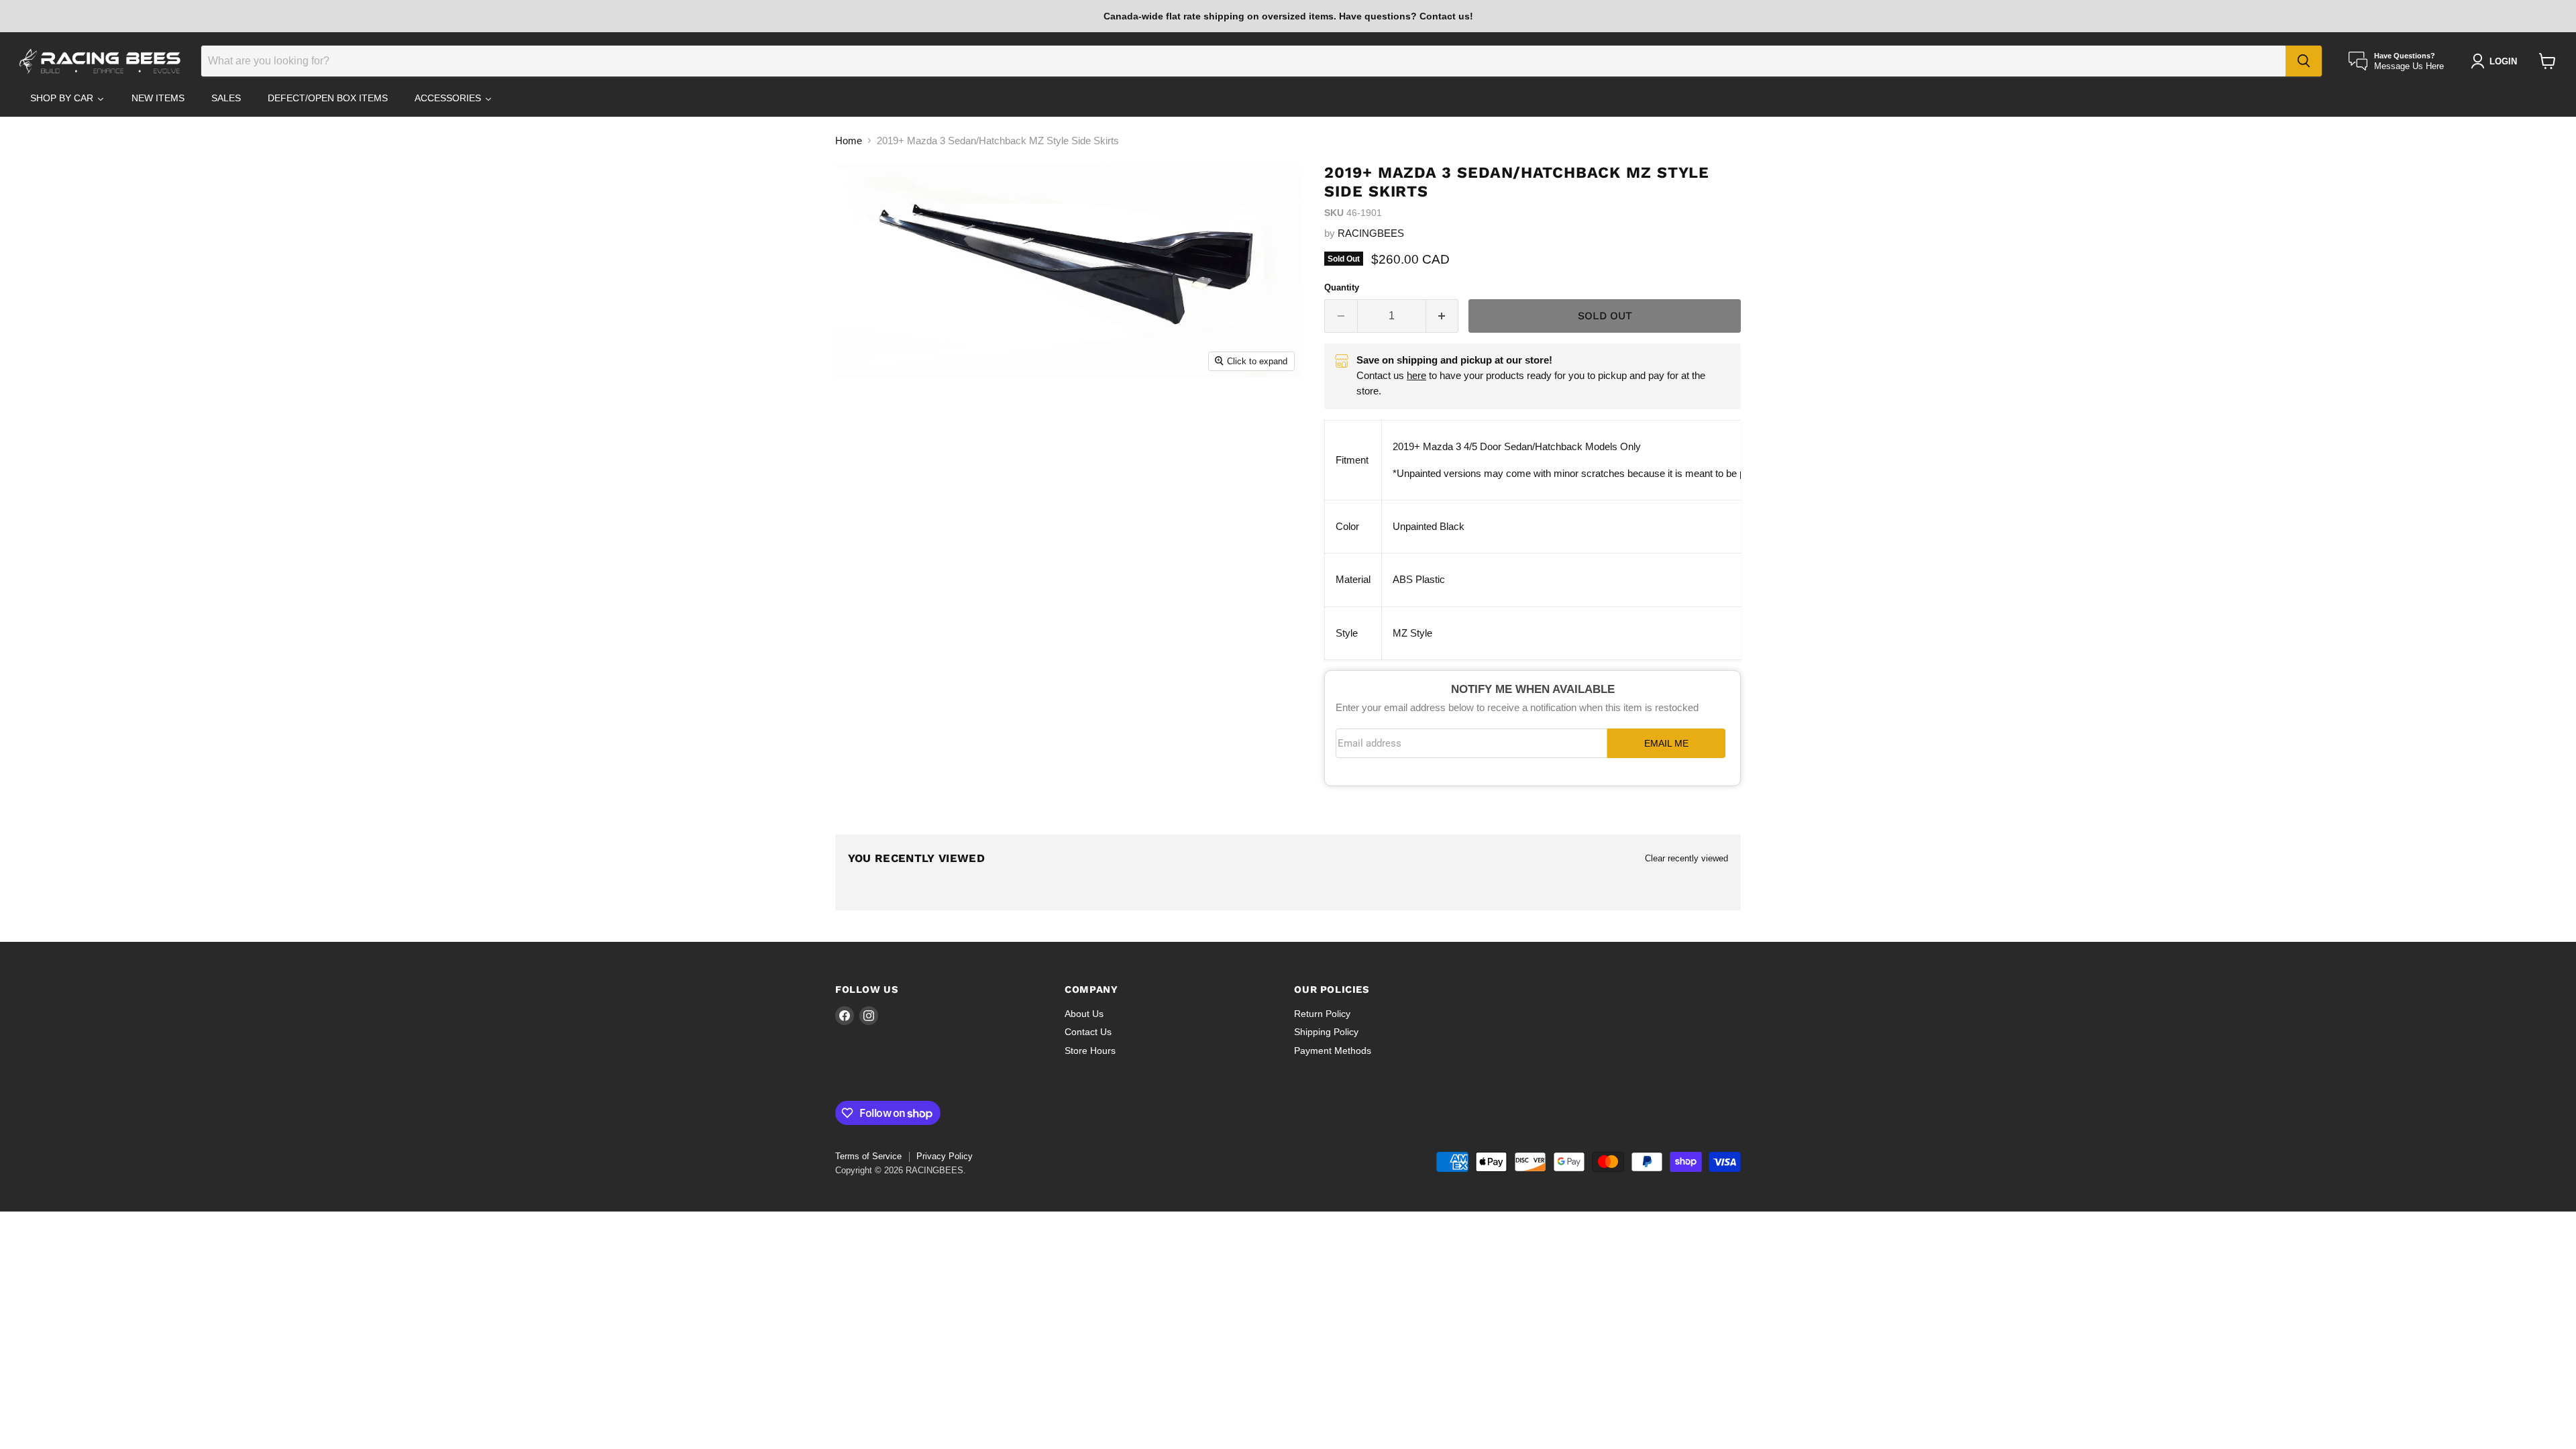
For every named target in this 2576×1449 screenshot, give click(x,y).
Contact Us (1088, 1032)
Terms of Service (868, 1156)
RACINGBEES (1371, 233)
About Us (1084, 1014)
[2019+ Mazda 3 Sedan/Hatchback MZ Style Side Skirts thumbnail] (890, 416)
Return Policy (1322, 1014)
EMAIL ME (1666, 744)
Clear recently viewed (1686, 858)
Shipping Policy (1326, 1032)
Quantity (1342, 287)
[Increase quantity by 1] (1443, 316)
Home (849, 141)
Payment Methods (1333, 1051)
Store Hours (1090, 1051)
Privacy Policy (945, 1156)
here (1416, 375)
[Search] (2304, 61)
